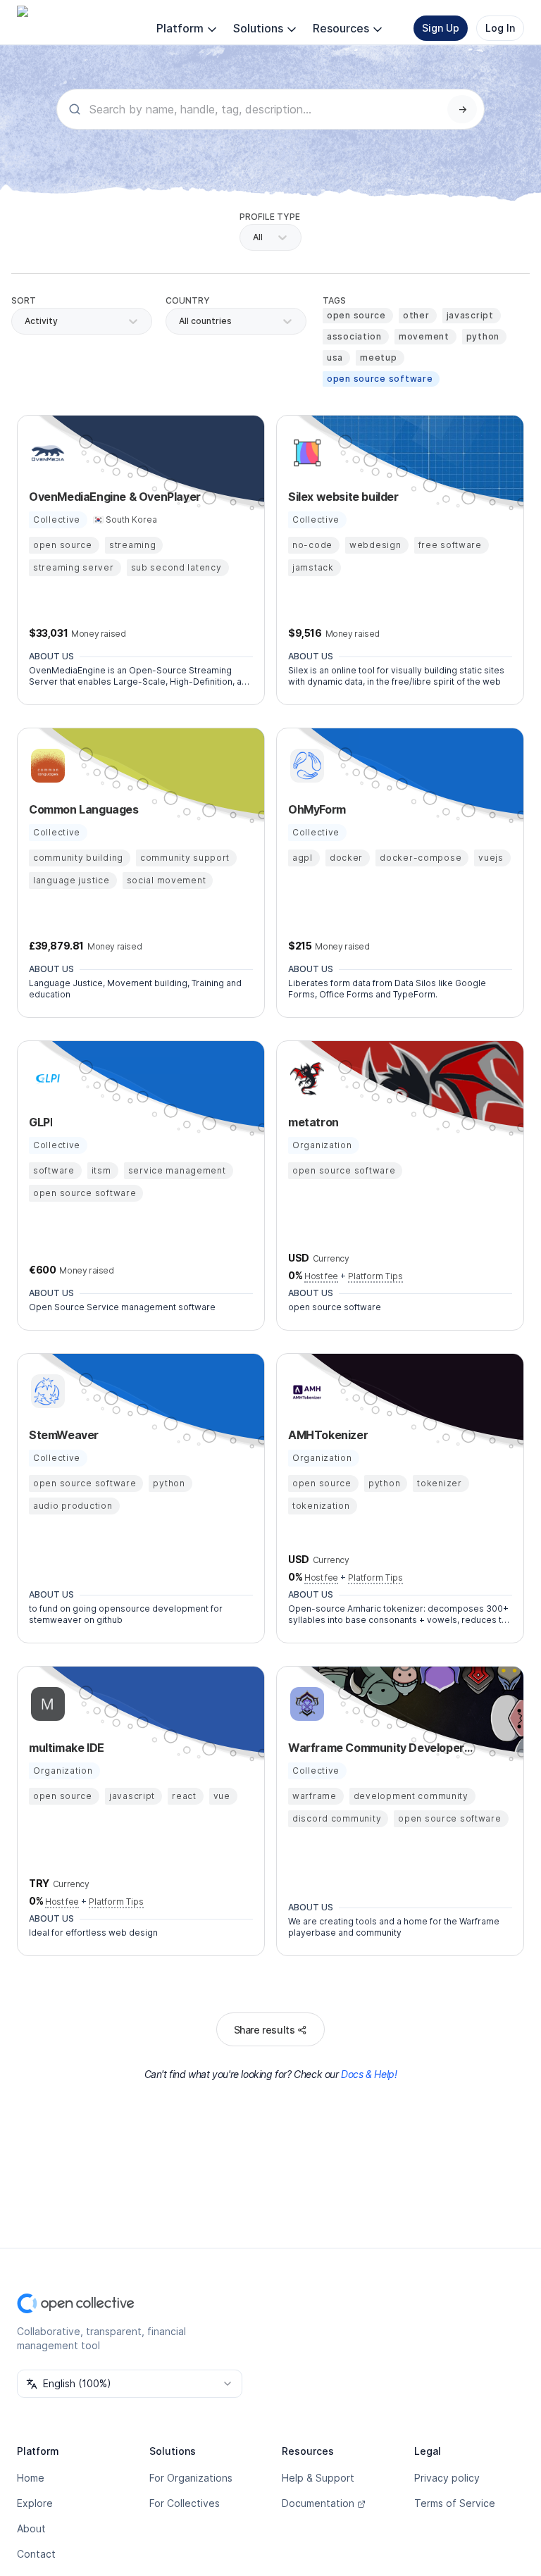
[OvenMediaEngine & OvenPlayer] (46, 453)
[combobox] (180, 321)
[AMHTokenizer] (305, 1391)
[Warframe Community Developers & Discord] (305, 1704)
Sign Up (441, 28)
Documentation (318, 2503)
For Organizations (191, 2478)
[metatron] (305, 1078)
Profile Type (270, 217)
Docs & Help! (369, 2074)
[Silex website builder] (305, 453)
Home (31, 2478)
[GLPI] (46, 1078)
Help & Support (318, 2478)
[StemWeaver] (46, 1391)
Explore (35, 2503)
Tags (334, 300)
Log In (500, 28)
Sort (24, 300)
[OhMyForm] (305, 766)
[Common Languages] (46, 766)
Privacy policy (447, 2478)
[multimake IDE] (46, 1704)
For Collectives (185, 2503)
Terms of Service (455, 2503)
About (31, 2528)
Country (188, 300)
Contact (36, 2554)
